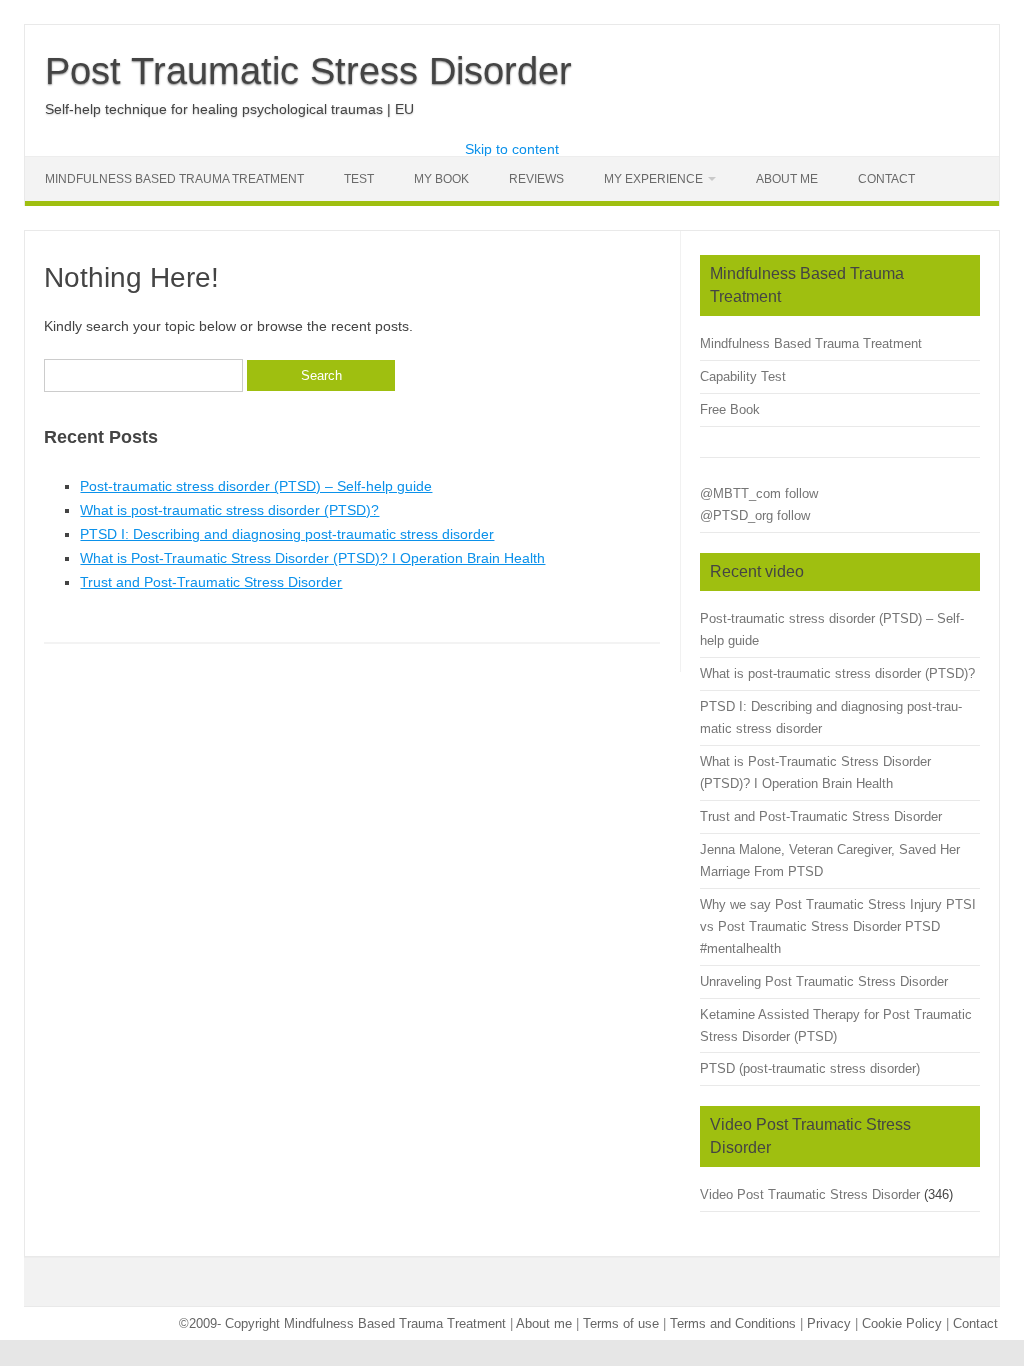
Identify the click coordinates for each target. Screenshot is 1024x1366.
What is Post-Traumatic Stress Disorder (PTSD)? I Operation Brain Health (312, 558)
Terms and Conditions (733, 1323)
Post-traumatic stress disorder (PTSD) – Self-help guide (256, 486)
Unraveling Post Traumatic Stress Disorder (824, 981)
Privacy (829, 1323)
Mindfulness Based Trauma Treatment (811, 343)
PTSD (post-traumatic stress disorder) (810, 1068)
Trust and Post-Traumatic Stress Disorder (211, 582)
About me (544, 1323)
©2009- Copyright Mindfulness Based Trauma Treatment (344, 1323)
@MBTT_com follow (759, 493)
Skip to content (512, 149)
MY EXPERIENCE (653, 179)
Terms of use (621, 1323)
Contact (886, 179)
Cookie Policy (902, 1323)
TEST (359, 179)
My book (441, 179)
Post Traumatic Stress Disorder (308, 71)
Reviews (536, 179)
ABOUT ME (787, 179)
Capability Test (743, 376)
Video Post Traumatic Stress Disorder (810, 1194)
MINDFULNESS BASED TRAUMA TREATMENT (174, 179)
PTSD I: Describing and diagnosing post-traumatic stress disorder (287, 534)
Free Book (730, 409)
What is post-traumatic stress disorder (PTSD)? (229, 510)
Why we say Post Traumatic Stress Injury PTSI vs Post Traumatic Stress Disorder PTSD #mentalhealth (838, 926)
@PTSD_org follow (755, 515)
